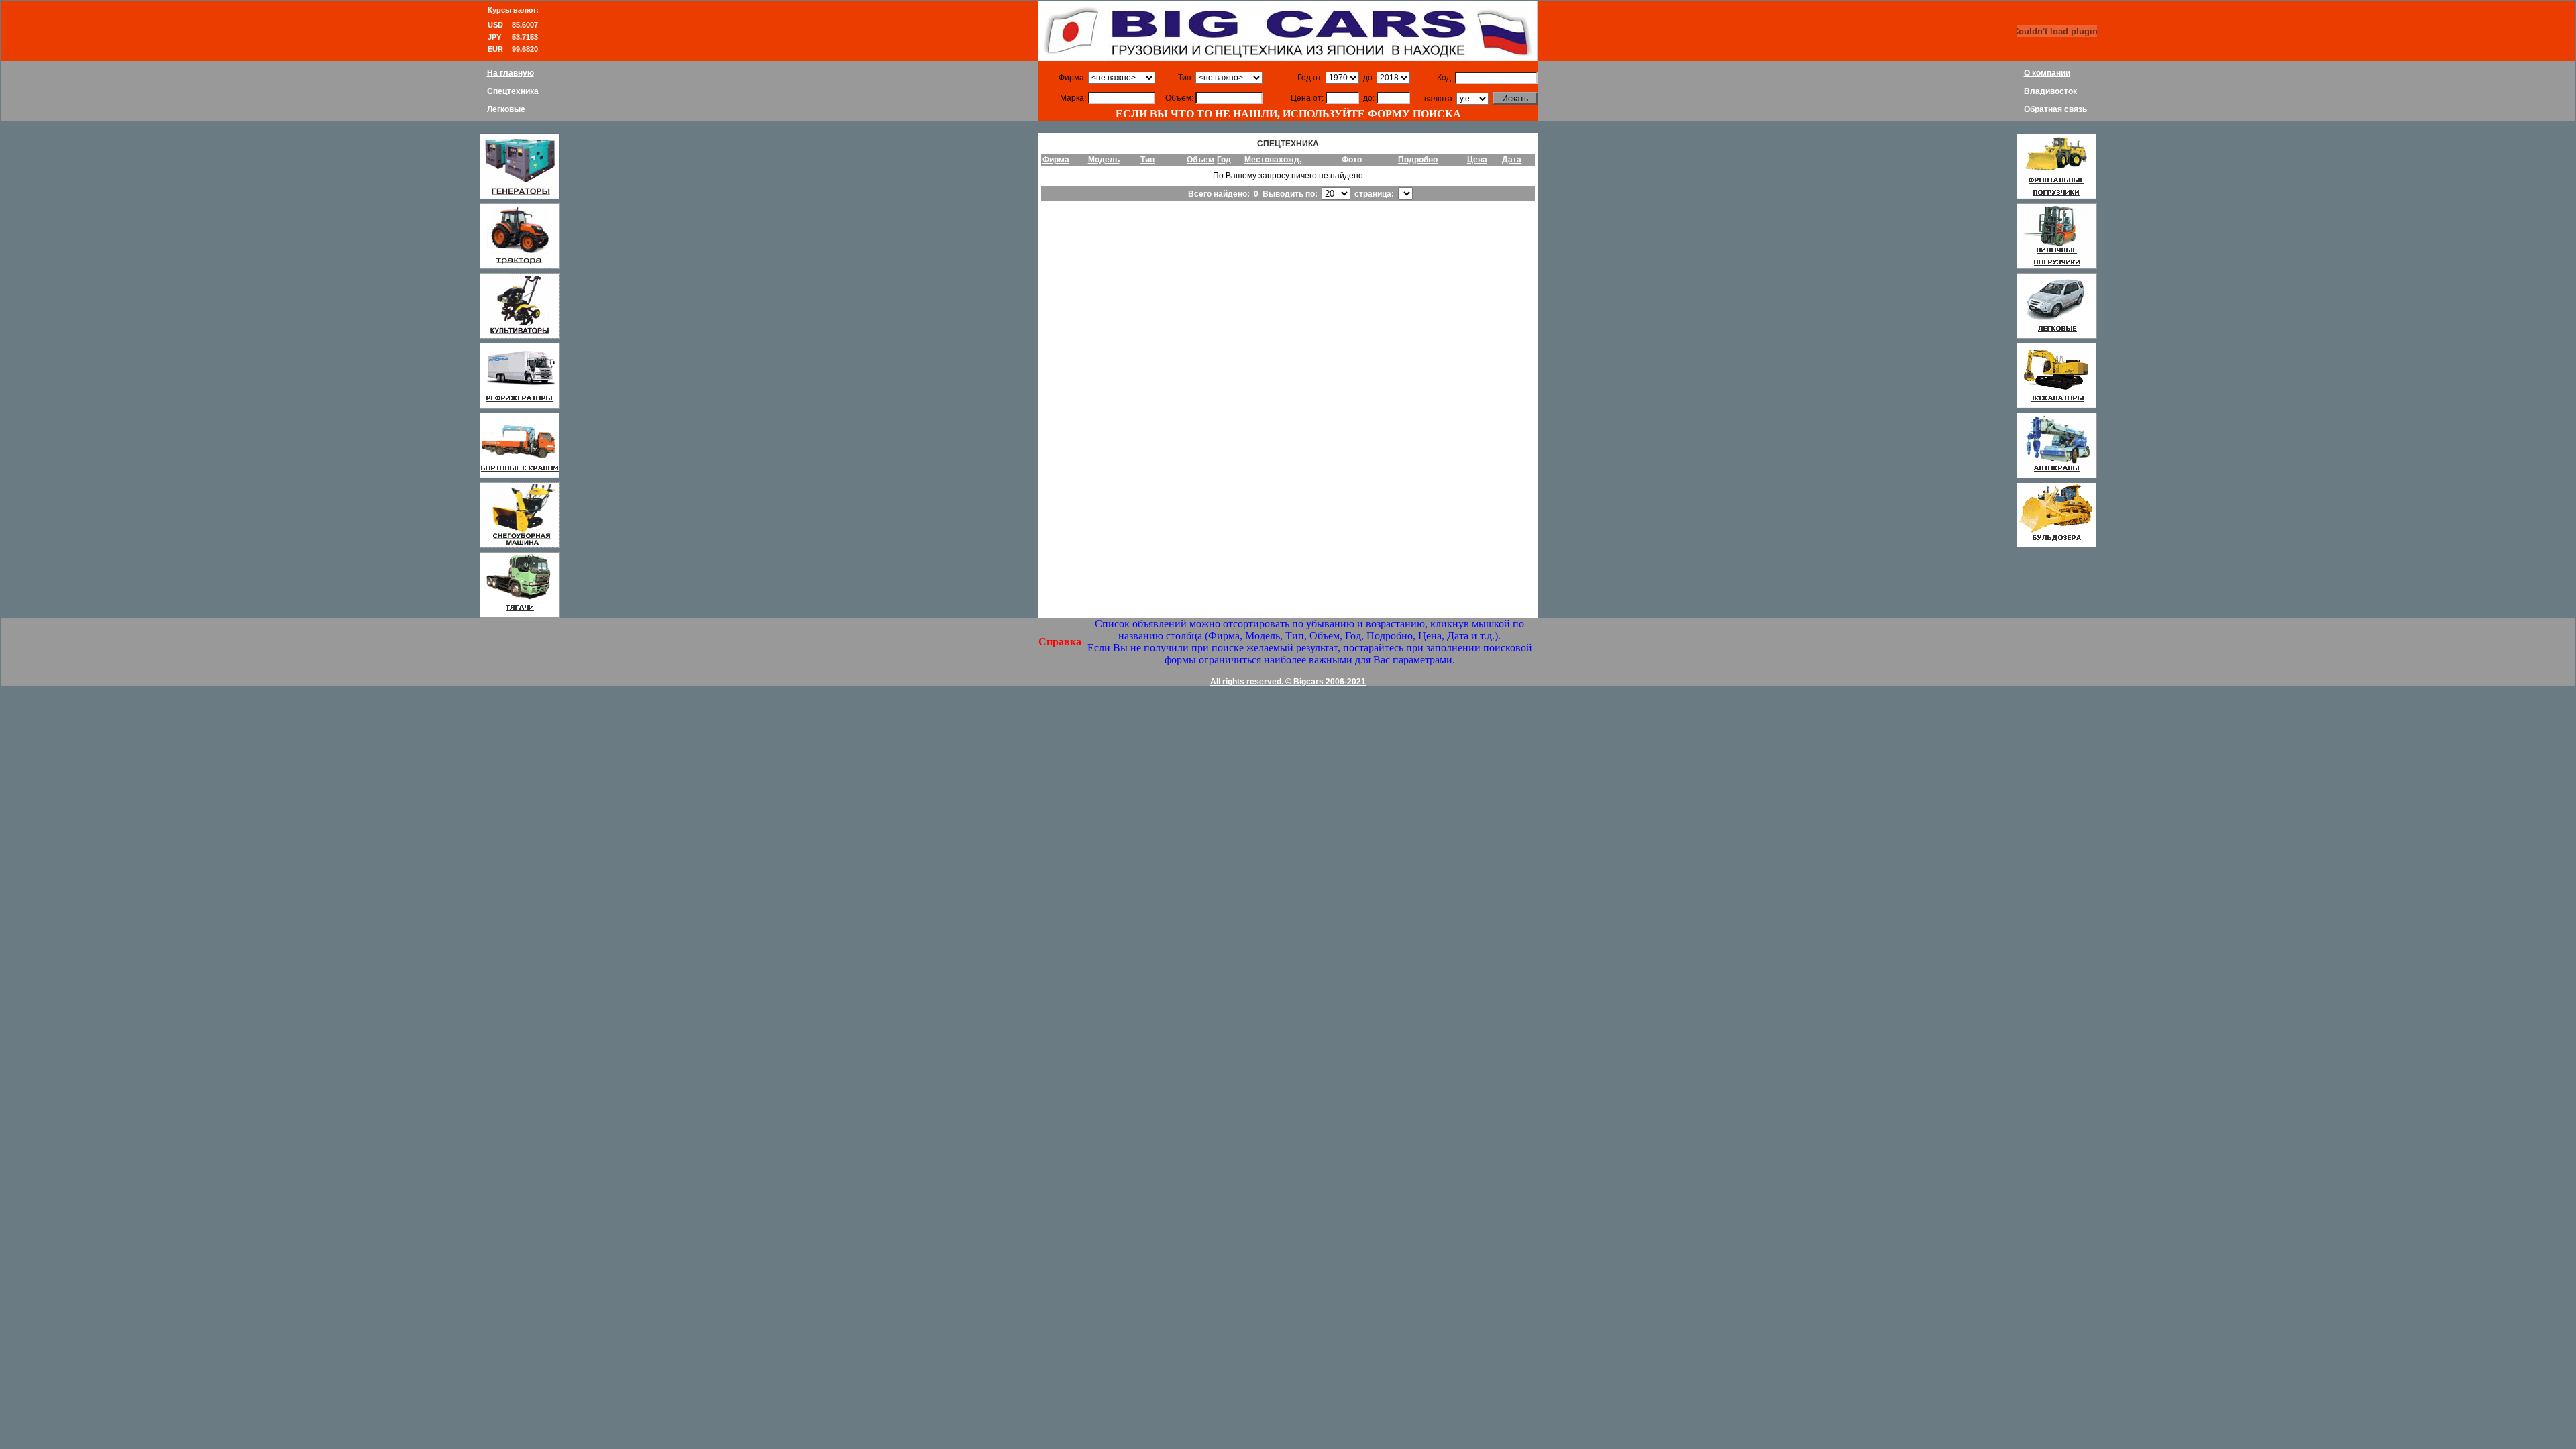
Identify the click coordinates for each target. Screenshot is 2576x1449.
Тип (1147, 160)
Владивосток (2050, 91)
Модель (1104, 160)
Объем (1200, 160)
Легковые (506, 109)
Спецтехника (513, 91)
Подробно (1418, 160)
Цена (1477, 160)
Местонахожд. (1273, 160)
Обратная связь (2055, 109)
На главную (511, 73)
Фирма (1056, 160)
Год (1224, 160)
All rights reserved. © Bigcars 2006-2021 (1288, 682)
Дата (1512, 160)
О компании (2047, 73)
